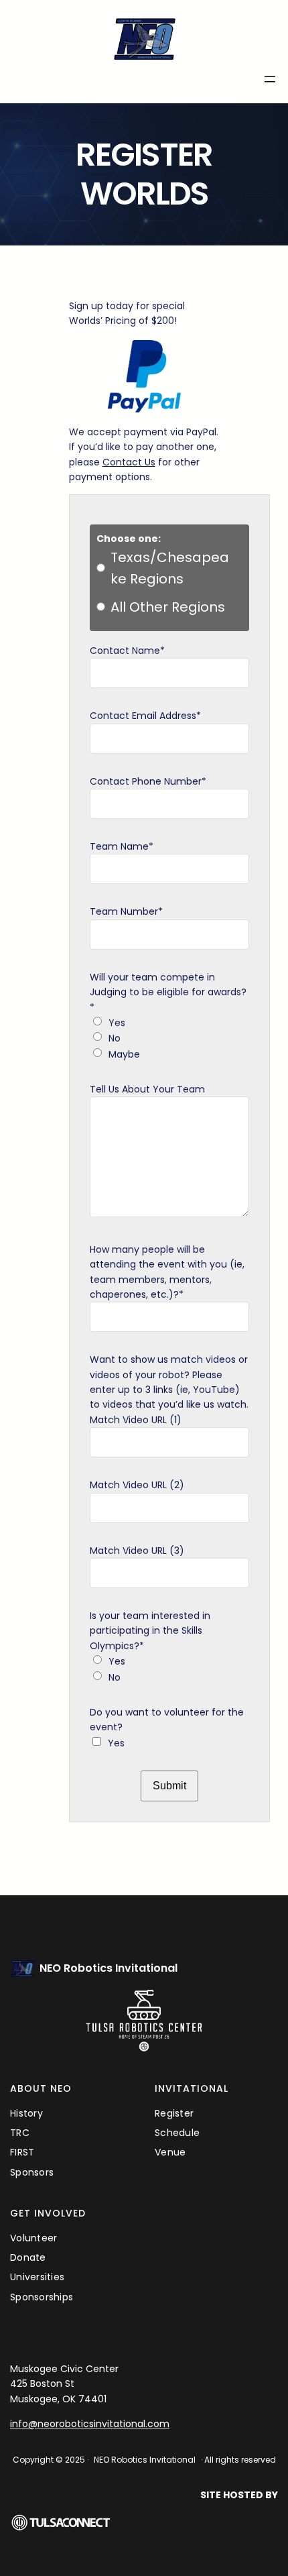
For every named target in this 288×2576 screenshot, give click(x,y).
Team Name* (122, 846)
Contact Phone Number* (148, 781)
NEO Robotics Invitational (109, 1968)
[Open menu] (270, 79)
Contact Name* (127, 651)
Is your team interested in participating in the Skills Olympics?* (150, 1631)
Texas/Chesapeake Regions (170, 568)
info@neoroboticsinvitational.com (90, 2424)
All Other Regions (168, 607)
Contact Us (129, 462)
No (115, 1038)
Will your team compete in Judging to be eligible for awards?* (168, 992)
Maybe (124, 1054)
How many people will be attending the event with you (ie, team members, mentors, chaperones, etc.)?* (167, 1272)
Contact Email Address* (145, 716)
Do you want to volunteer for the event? (167, 1720)
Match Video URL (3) (137, 1551)
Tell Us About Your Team (147, 1089)
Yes (117, 1023)
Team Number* (126, 911)
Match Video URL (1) (136, 1420)
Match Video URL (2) (137, 1485)
